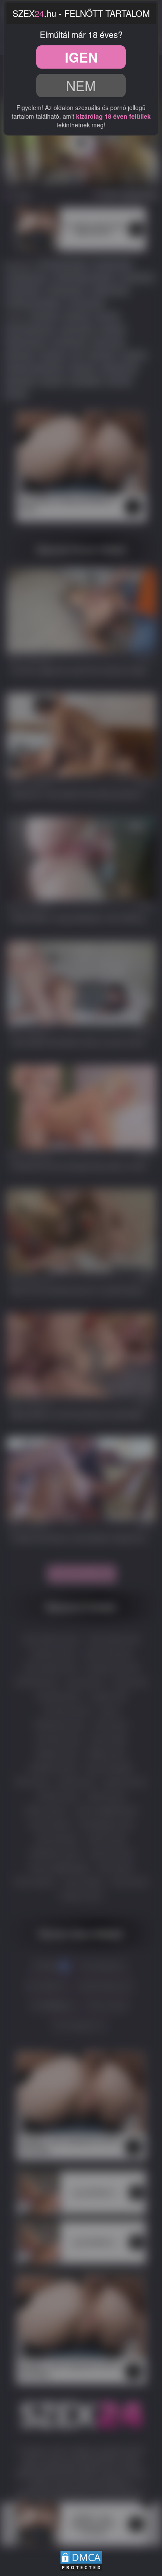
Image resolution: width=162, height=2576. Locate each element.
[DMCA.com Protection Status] (81, 2560)
